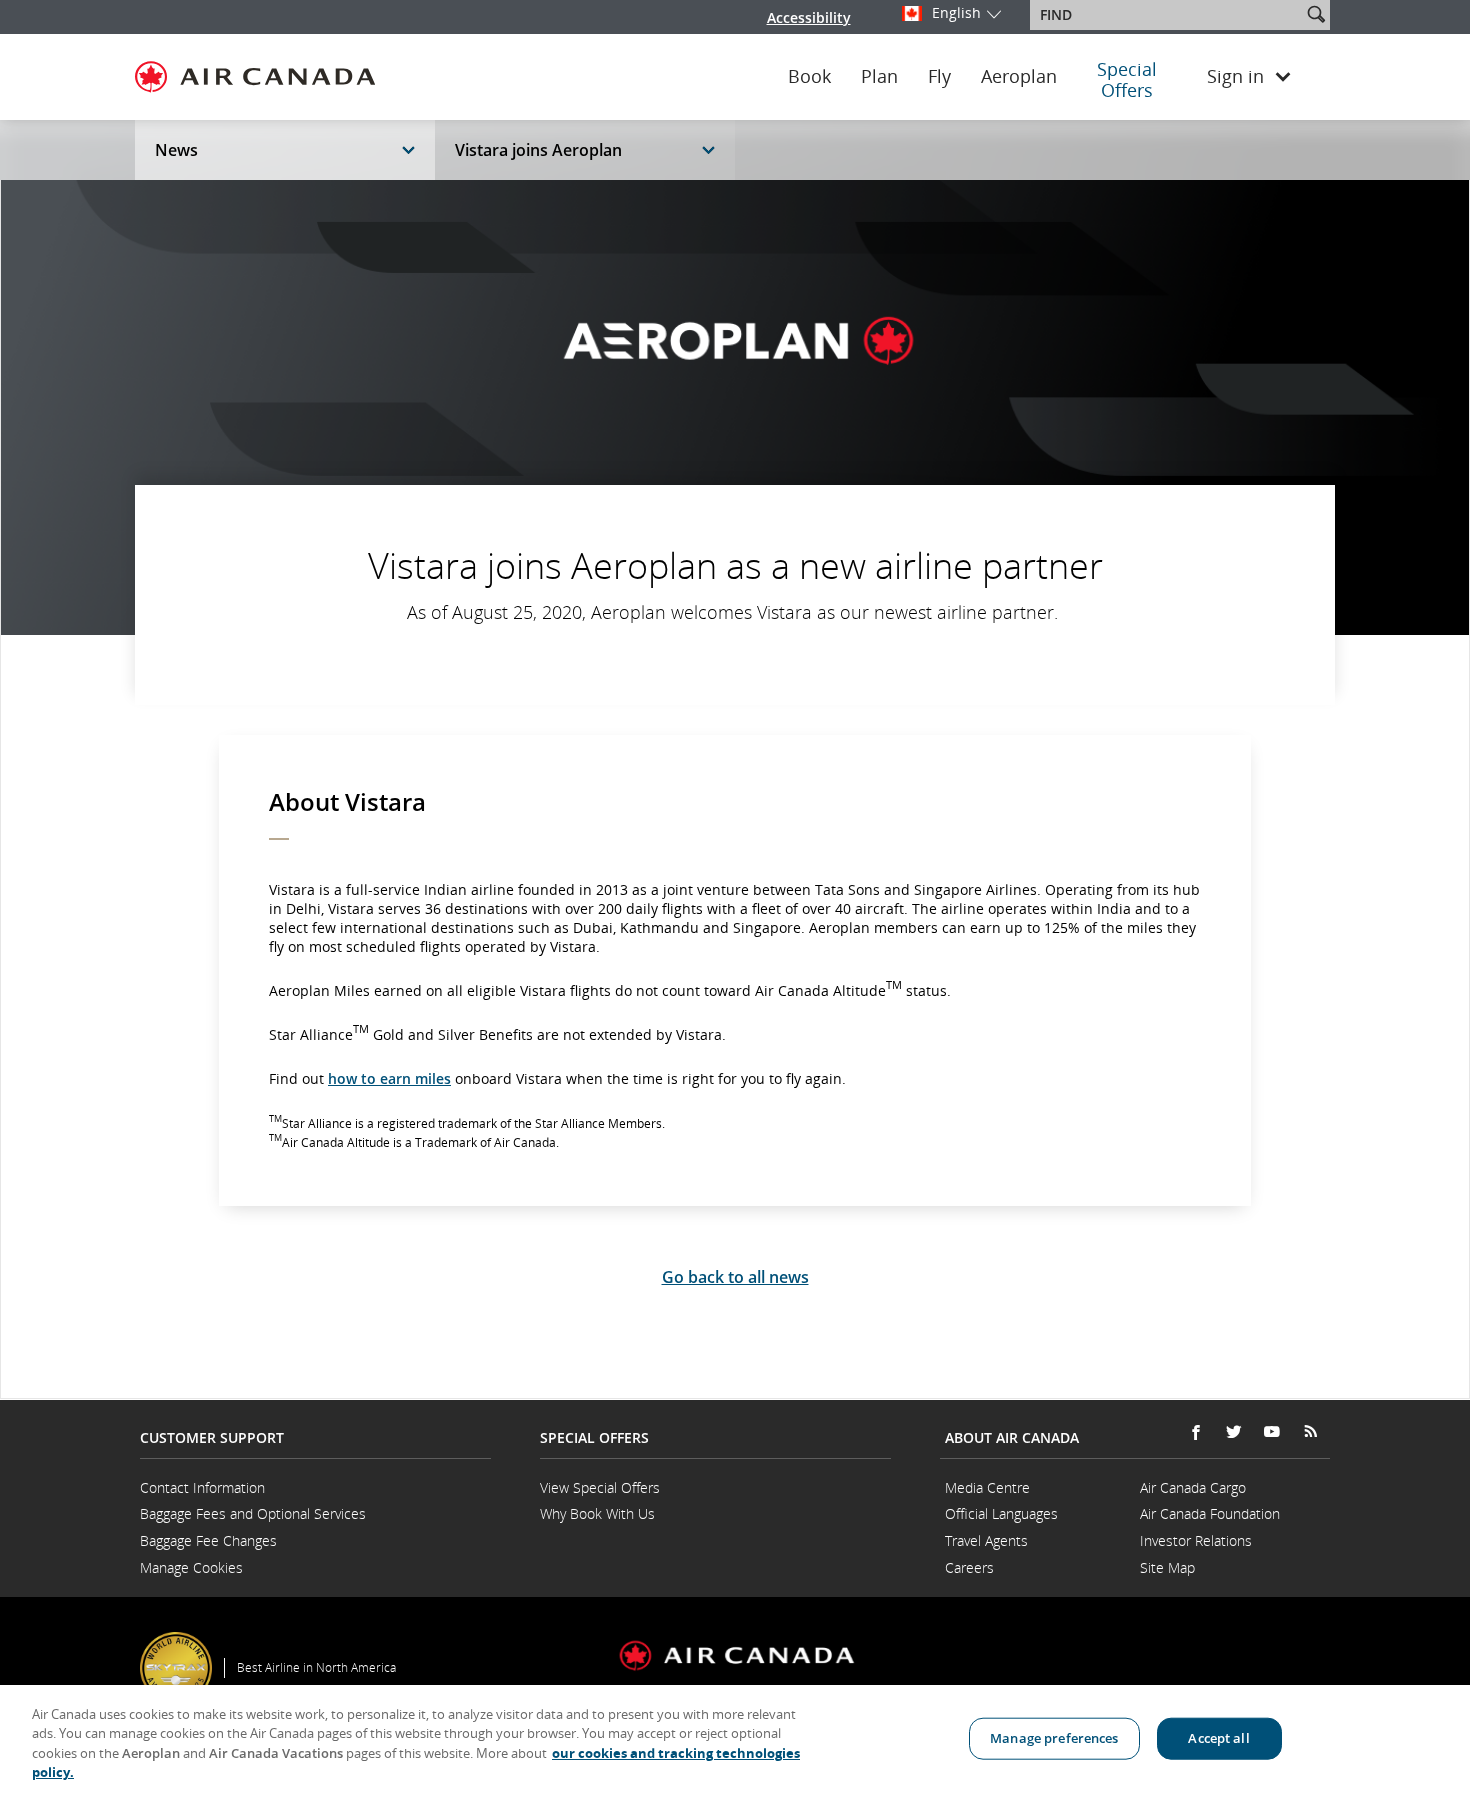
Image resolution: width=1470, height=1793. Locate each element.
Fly (939, 77)
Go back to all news (735, 1277)
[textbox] (1167, 15)
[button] (1316, 14)
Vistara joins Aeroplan (538, 150)
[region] (735, 1739)
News (176, 150)
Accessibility (809, 17)
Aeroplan (1019, 77)
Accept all (1218, 1738)
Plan (879, 77)
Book (809, 77)
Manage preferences (1054, 1738)
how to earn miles (389, 1078)
